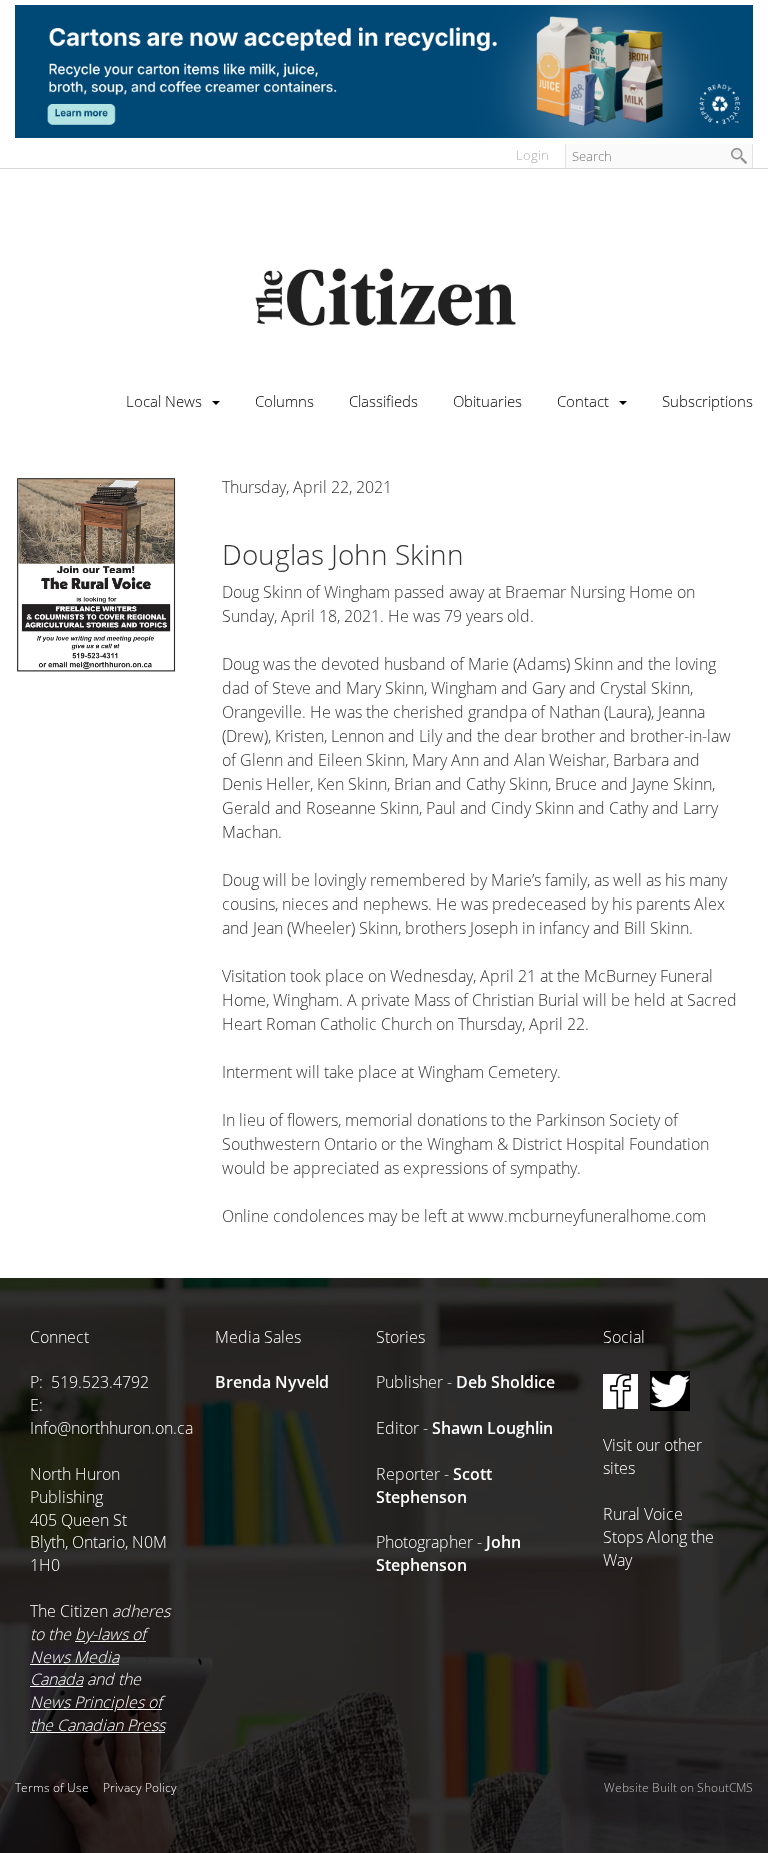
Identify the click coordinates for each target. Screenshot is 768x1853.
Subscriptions (707, 401)
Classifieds (383, 401)
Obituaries (487, 401)
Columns (284, 401)
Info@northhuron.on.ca (111, 1428)
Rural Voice (643, 1514)
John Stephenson (448, 1553)
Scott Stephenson (434, 1485)
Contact (583, 401)
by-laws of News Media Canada (88, 1657)
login (532, 155)
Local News (164, 401)
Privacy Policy (140, 1787)
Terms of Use (52, 1787)
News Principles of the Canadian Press (97, 1713)
